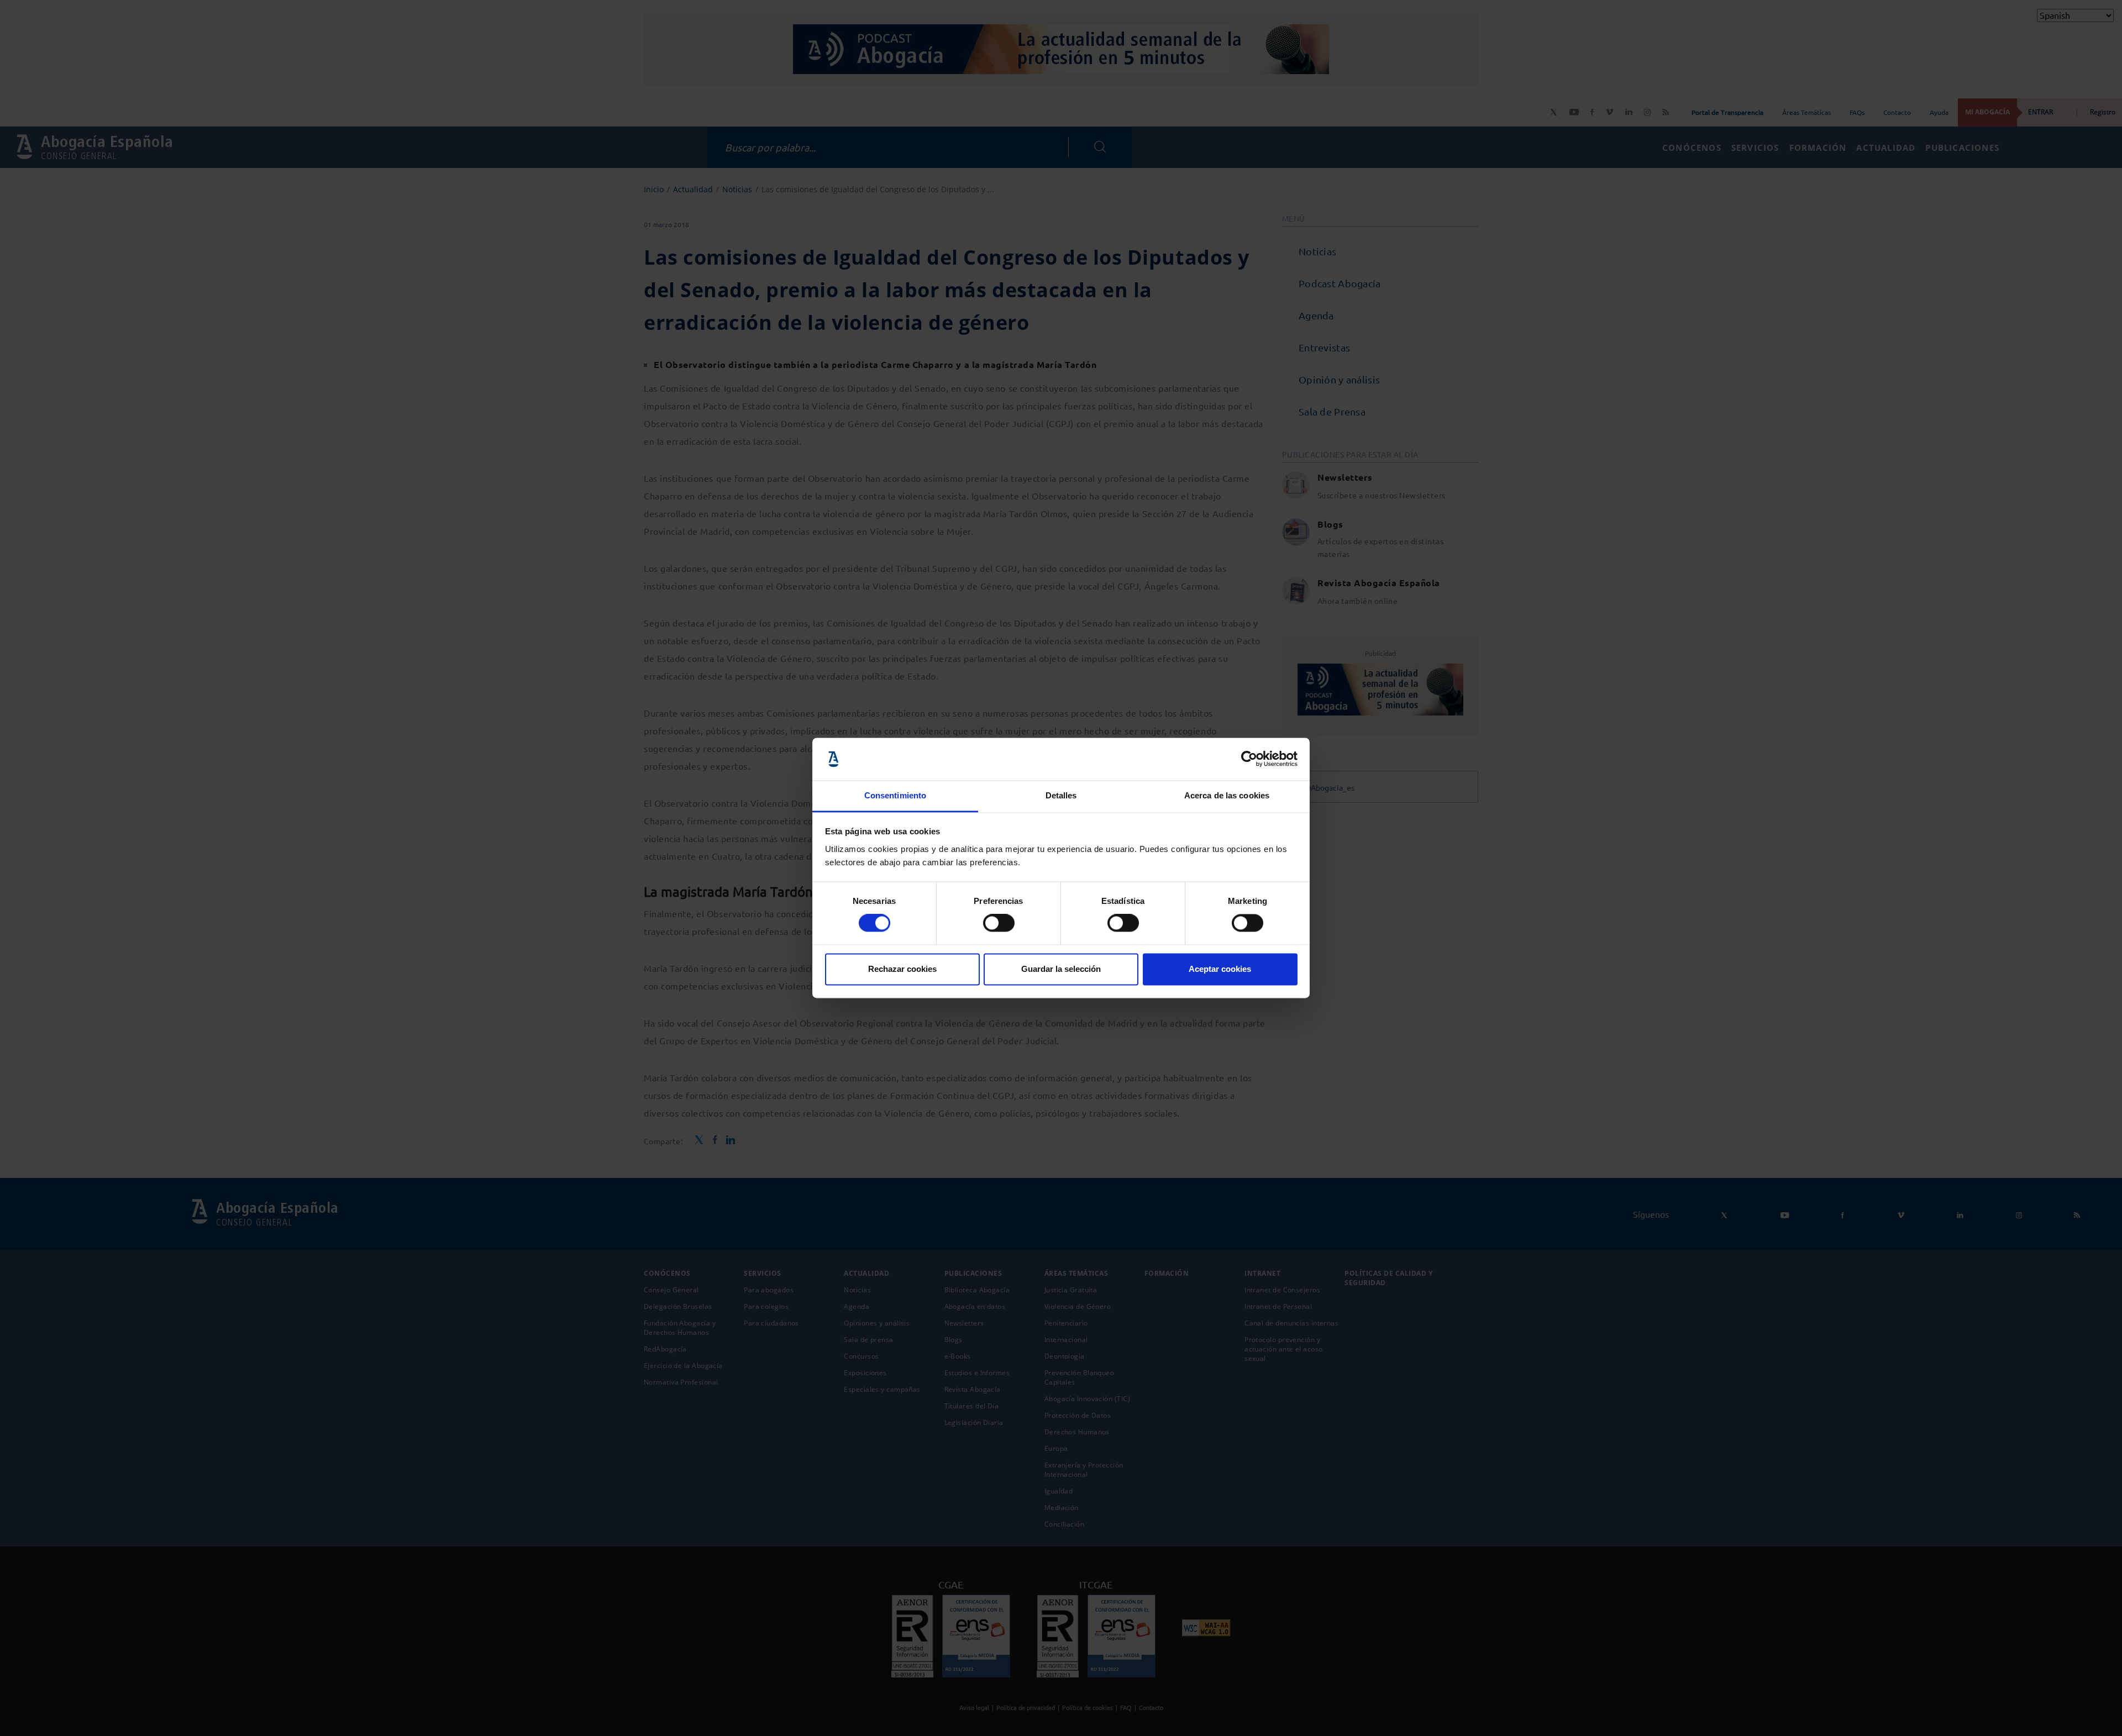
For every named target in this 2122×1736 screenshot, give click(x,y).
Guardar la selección (1061, 969)
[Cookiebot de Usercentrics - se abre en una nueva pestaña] (1249, 759)
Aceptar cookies (1220, 969)
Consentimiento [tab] (895, 795)
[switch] (999, 923)
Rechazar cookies (902, 969)
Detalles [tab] (1061, 795)
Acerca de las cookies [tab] (1227, 795)
